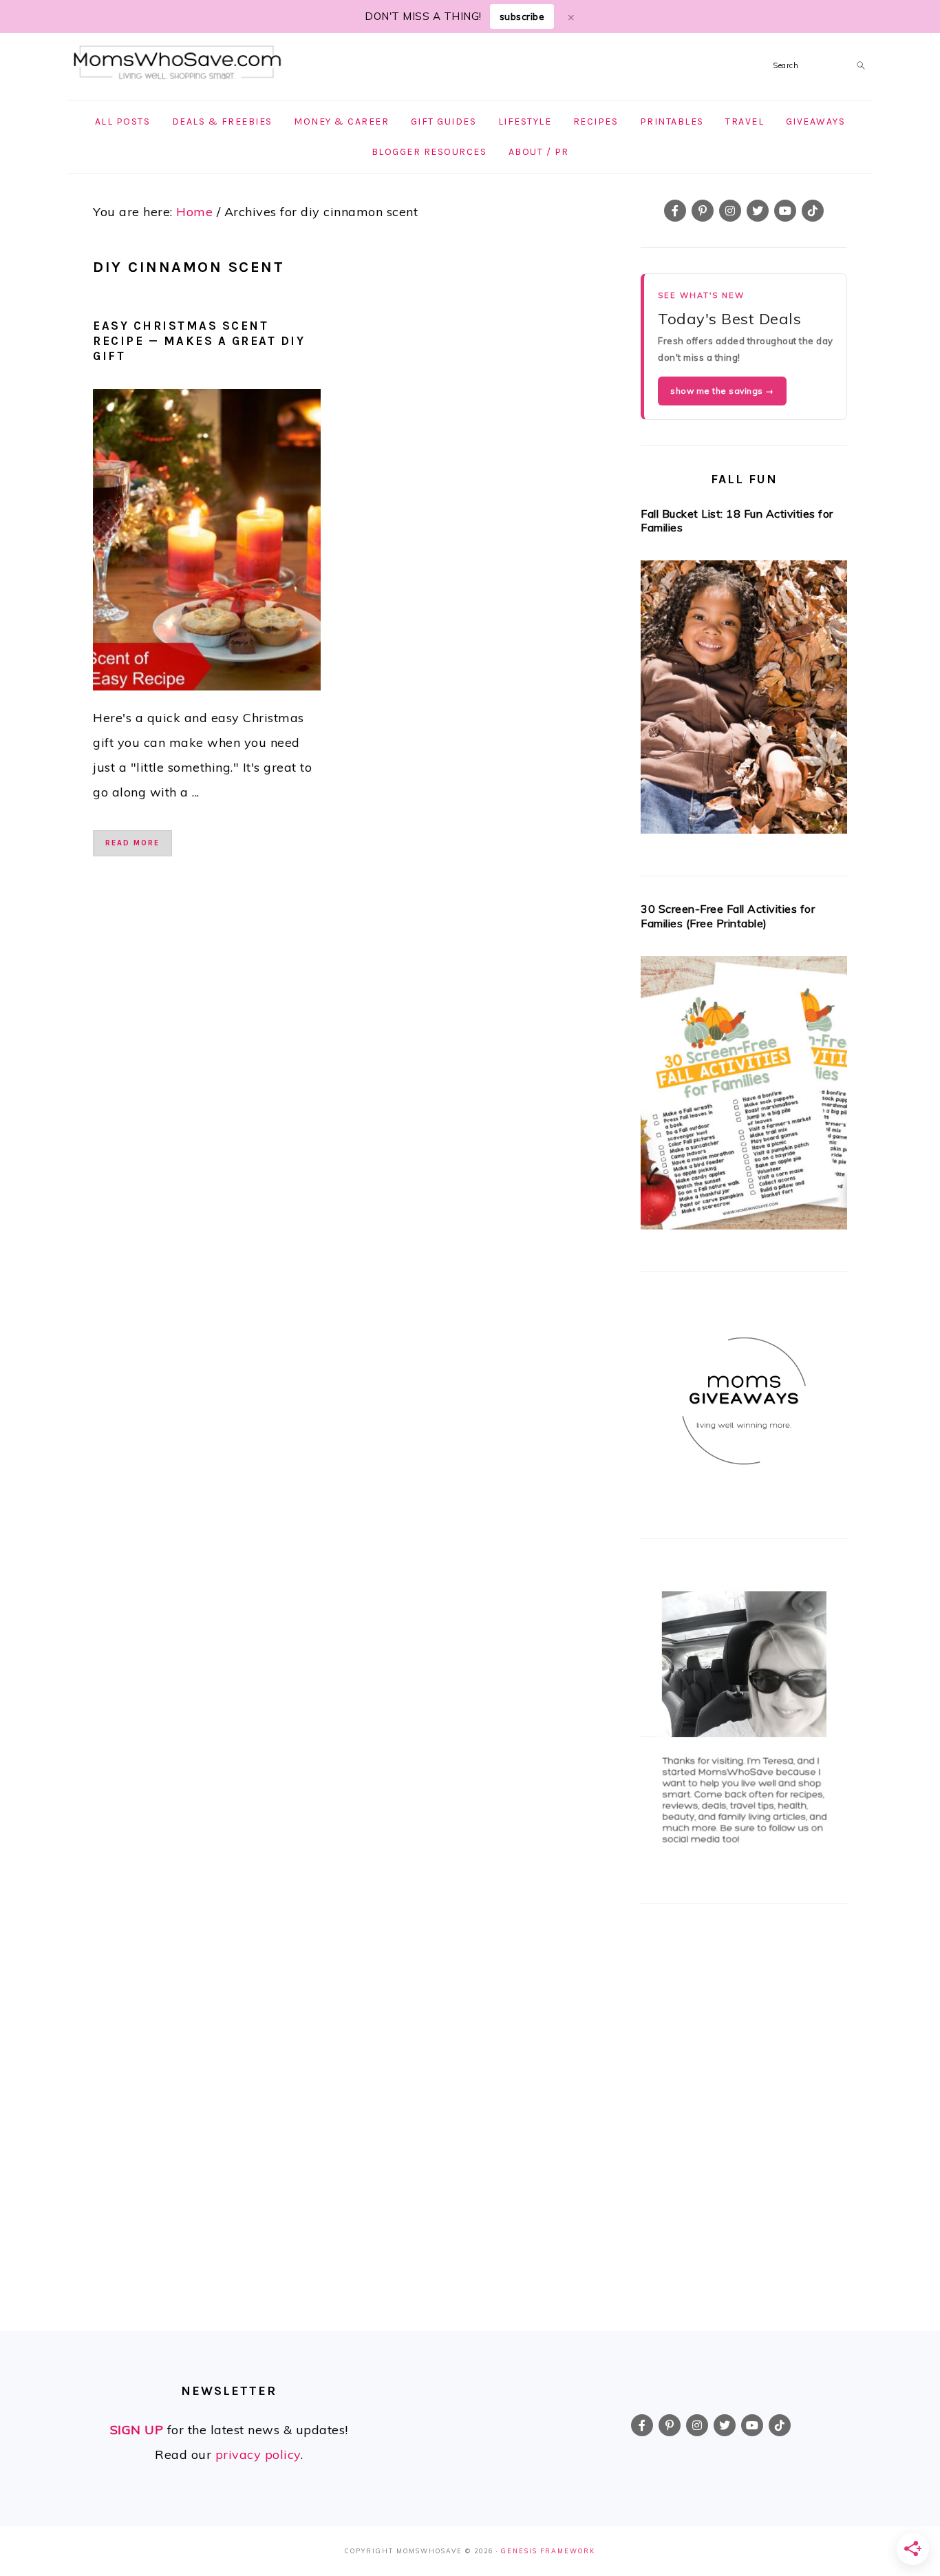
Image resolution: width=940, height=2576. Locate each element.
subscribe (522, 17)
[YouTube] (785, 211)
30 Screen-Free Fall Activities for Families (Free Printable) (728, 916)
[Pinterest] (703, 211)
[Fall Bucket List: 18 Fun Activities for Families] (744, 701)
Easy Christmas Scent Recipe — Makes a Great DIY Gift (199, 341)
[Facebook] (675, 211)
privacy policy (258, 2454)
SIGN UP (137, 2430)
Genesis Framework (548, 2551)
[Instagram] (730, 211)
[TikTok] (813, 211)
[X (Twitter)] (758, 211)
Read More (132, 843)
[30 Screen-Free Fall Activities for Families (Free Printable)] (744, 1097)
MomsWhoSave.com (178, 63)
